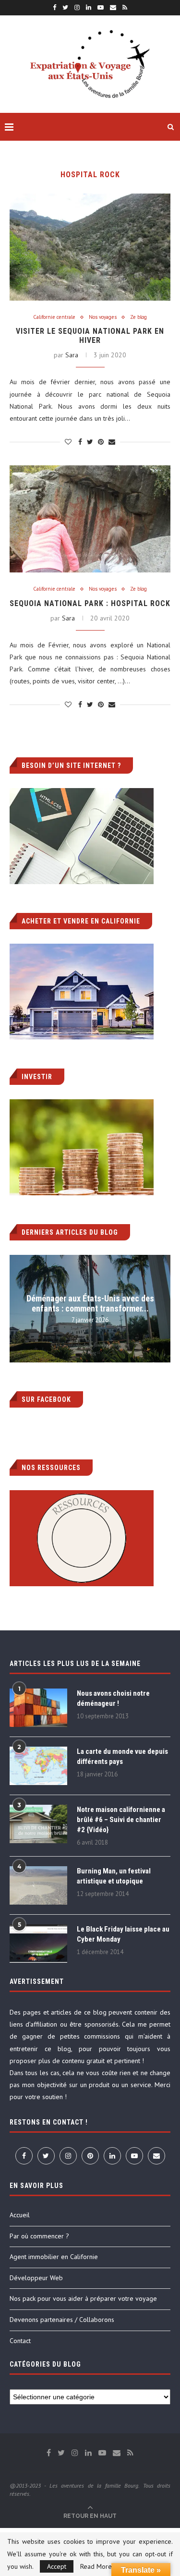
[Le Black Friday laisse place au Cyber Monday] (38, 1944)
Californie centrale (54, 317)
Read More (96, 2566)
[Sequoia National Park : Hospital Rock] (90, 519)
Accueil (20, 2215)
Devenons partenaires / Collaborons (62, 2320)
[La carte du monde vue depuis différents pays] (38, 1766)
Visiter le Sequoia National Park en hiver (90, 336)
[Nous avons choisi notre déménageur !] (38, 1708)
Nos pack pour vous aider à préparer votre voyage (83, 2298)
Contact (20, 2341)
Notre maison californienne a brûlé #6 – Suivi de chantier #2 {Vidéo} (121, 1820)
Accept (57, 2566)
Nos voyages (103, 317)
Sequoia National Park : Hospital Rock (90, 603)
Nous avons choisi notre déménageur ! (113, 1698)
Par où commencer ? (39, 2236)
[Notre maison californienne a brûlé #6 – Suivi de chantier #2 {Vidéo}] (38, 1824)
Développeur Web (36, 2278)
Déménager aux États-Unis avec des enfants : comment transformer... (90, 1303)
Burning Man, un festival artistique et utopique (114, 1876)
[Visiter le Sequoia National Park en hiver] (90, 247)
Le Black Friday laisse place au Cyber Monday (123, 1934)
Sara (72, 355)
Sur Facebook (46, 1399)
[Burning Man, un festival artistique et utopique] (38, 1885)
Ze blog (138, 317)
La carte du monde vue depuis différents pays (122, 1756)
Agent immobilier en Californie (54, 2257)
